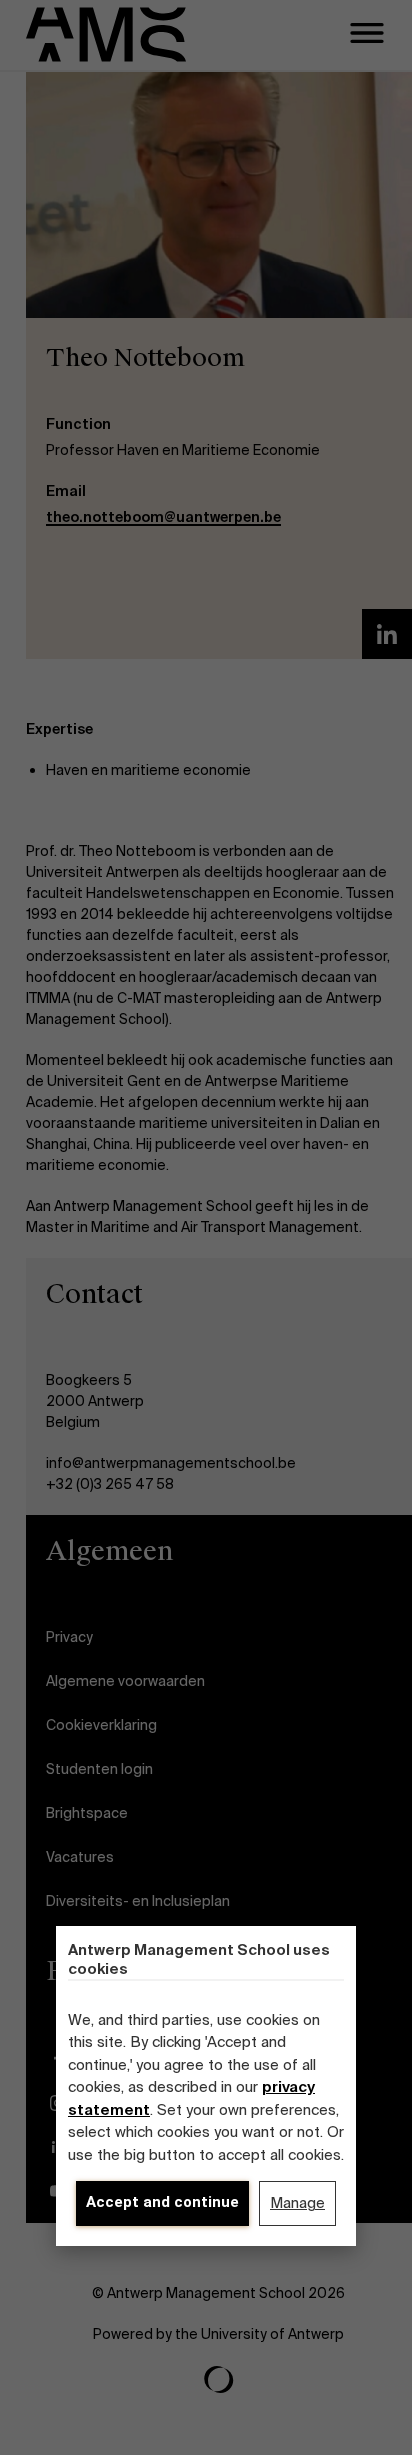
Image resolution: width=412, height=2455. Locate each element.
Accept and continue (162, 2202)
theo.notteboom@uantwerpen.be (163, 517)
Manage (297, 2203)
